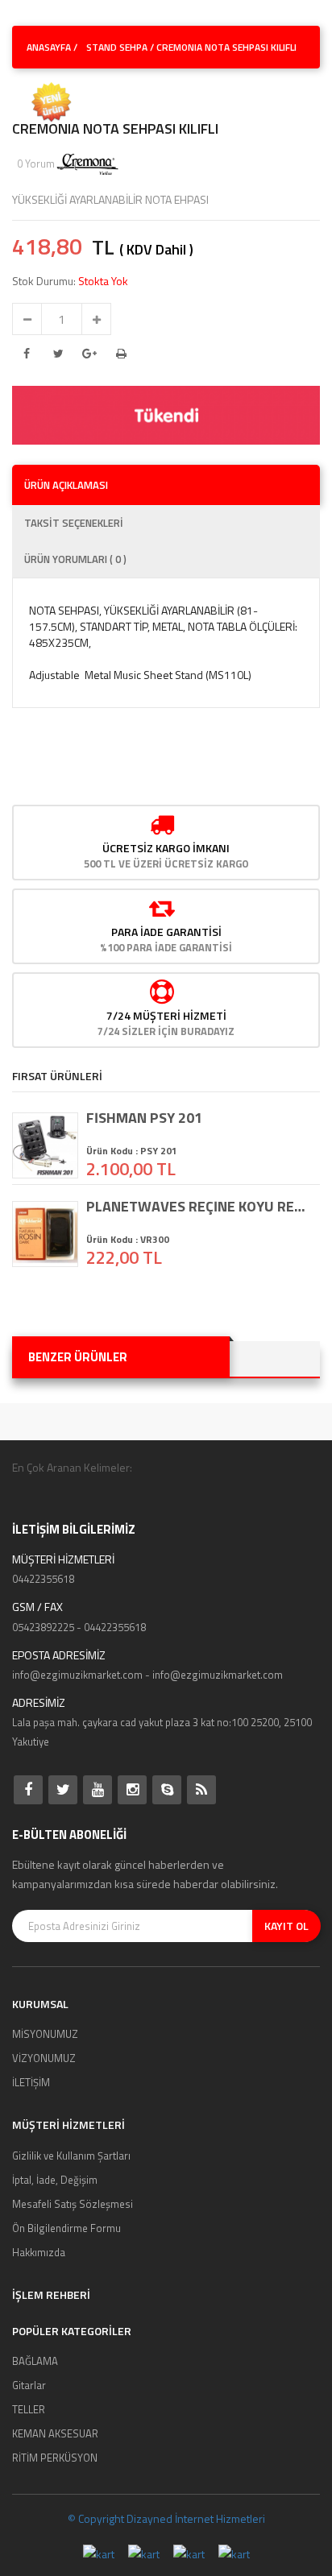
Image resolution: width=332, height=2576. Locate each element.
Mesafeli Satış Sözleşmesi (73, 2204)
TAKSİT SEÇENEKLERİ (74, 523)
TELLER (29, 2409)
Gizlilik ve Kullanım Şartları (71, 2156)
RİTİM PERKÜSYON (55, 2458)
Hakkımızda (39, 2252)
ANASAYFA (49, 47)
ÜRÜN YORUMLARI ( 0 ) (75, 559)
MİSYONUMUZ (45, 2034)
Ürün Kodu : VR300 (128, 1239)
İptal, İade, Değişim (55, 2180)
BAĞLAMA (35, 2361)
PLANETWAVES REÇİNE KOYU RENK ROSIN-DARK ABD (199, 1207)
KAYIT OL (286, 1926)
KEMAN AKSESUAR (55, 2433)
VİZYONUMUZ (44, 2058)
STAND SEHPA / (120, 47)
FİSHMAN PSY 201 (144, 1118)
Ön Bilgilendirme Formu (66, 2228)
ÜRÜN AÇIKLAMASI (66, 485)
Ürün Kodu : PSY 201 (132, 1151)
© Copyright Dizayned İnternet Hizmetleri (166, 2518)
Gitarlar (29, 2385)
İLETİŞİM (31, 2082)
